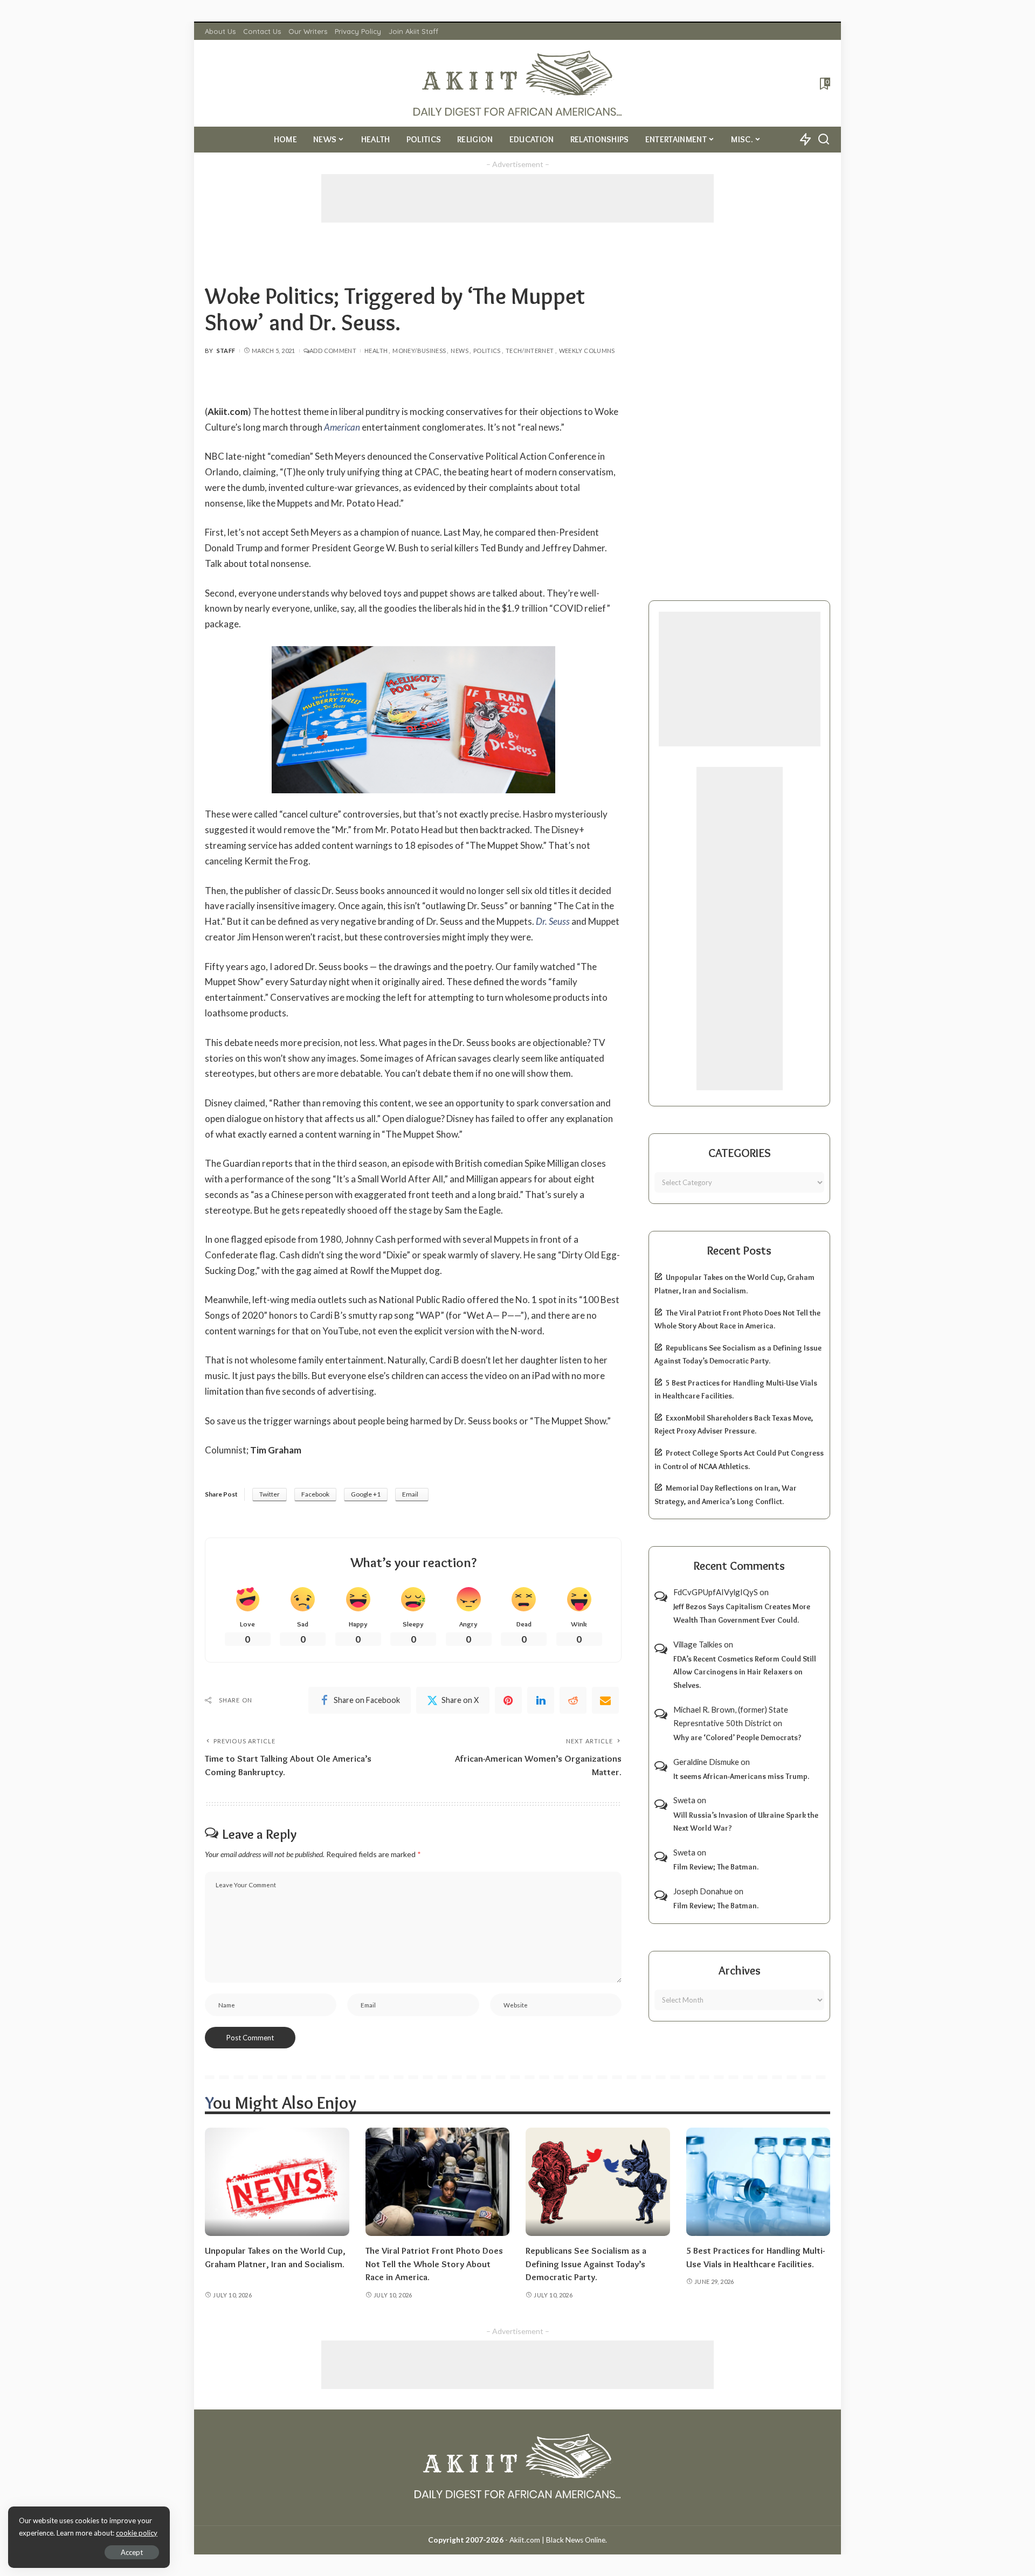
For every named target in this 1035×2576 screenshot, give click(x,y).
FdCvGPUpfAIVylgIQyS (716, 1592)
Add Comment (333, 351)
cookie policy (137, 2533)
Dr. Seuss (553, 921)
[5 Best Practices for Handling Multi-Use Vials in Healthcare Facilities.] (758, 2182)
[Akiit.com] (518, 83)
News (459, 351)
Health (376, 351)
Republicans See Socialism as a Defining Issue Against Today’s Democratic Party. (586, 2264)
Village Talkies (698, 1644)
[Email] (605, 1700)
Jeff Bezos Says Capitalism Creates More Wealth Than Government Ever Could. (742, 1613)
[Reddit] (573, 1700)
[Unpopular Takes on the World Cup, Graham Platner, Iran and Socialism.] (277, 2182)
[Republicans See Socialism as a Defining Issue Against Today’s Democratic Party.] (598, 2182)
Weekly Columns (587, 351)
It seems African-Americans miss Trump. (741, 1776)
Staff (226, 351)
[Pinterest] (508, 1700)
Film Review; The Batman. (716, 1867)
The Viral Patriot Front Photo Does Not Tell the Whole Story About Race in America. (434, 2264)
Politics (487, 351)
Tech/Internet (530, 351)
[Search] (824, 140)
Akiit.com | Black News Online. (558, 2540)
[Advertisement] (517, 198)
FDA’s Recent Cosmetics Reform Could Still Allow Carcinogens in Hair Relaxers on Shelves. (745, 1672)
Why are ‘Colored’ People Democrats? (737, 1737)
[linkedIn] (541, 1700)
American (342, 427)
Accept (132, 2552)
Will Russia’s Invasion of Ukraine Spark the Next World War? (746, 1822)
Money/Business (419, 351)
